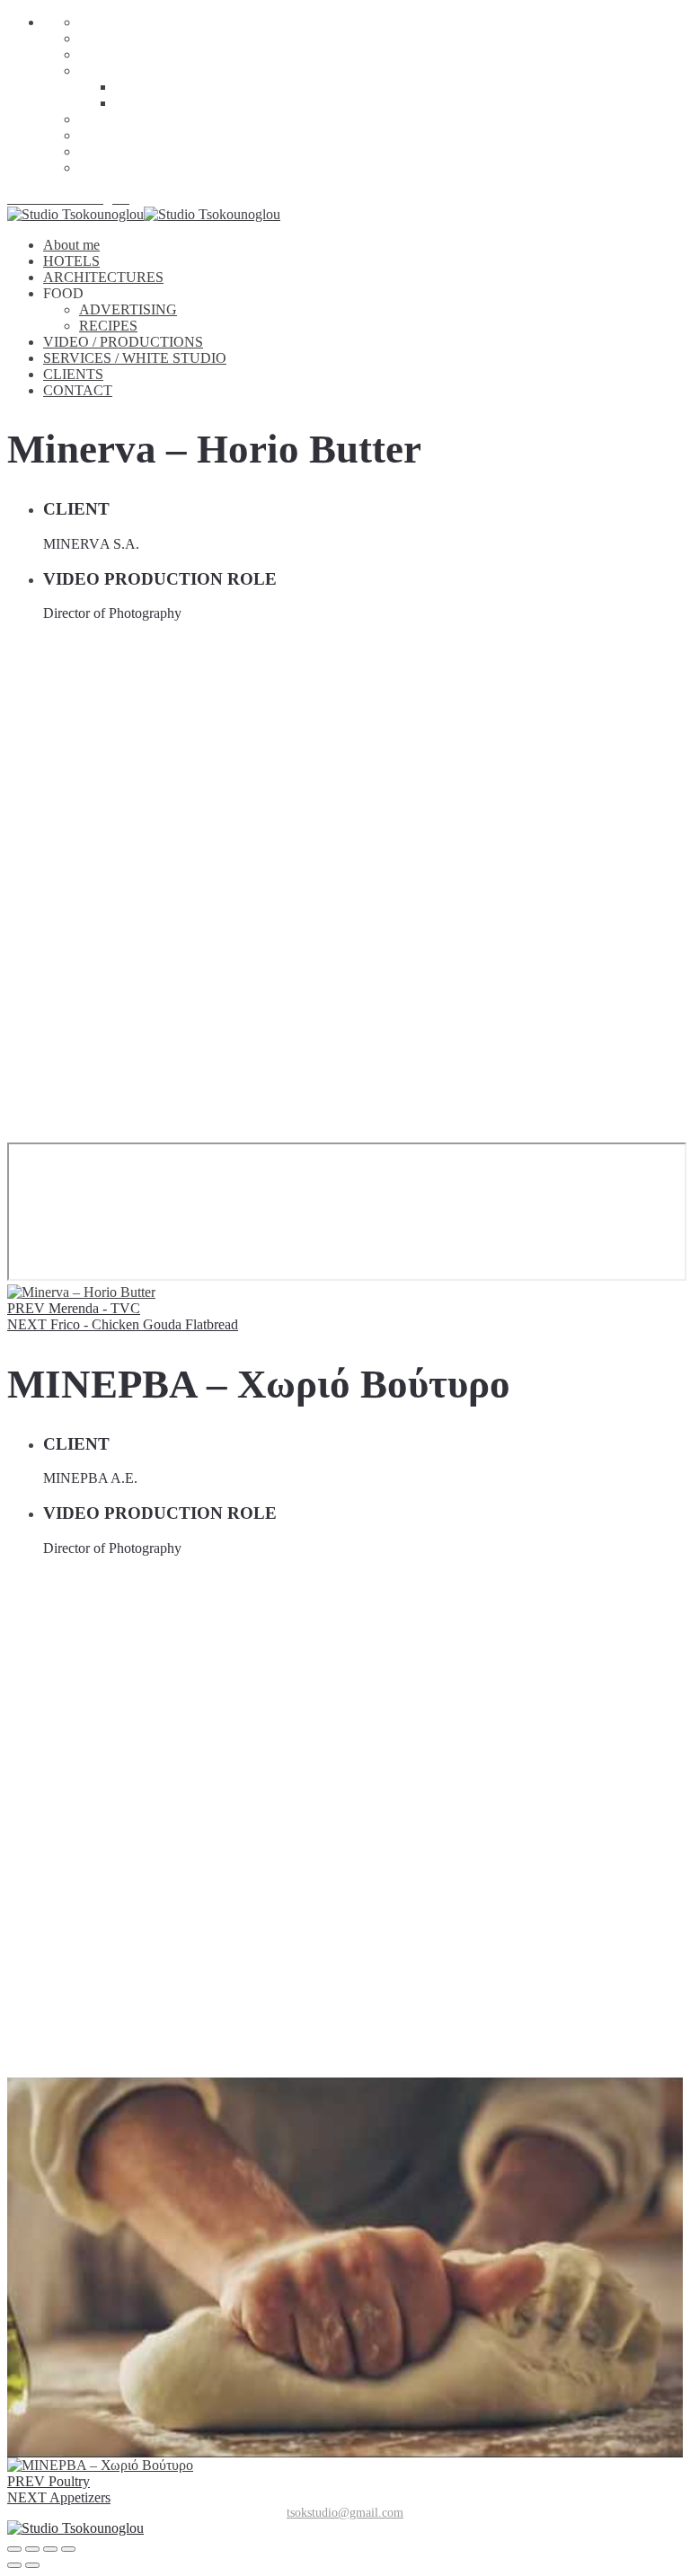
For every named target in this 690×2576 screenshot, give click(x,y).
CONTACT (114, 168)
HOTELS (107, 38)
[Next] (32, 2565)
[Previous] (14, 2565)
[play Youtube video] (345, 2267)
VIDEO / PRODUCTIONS (159, 119)
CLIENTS (109, 151)
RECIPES (144, 103)
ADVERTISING (164, 87)
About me (117, 22)
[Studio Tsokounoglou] (345, 2528)
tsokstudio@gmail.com (345, 2513)
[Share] (32, 2549)
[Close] (14, 2549)
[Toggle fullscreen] (50, 2549)
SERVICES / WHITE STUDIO (171, 135)
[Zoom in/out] (68, 2549)
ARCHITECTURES (139, 54)
